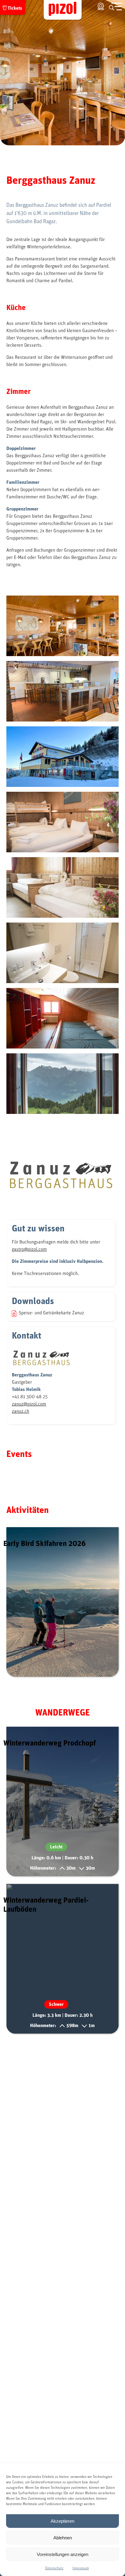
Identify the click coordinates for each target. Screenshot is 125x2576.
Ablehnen (63, 2538)
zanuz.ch (20, 1411)
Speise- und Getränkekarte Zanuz (51, 1313)
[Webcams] (101, 6)
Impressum (81, 2568)
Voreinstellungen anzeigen (62, 2554)
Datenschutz (54, 2568)
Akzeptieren (62, 2521)
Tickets (15, 8)
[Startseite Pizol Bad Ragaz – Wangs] (63, 10)
